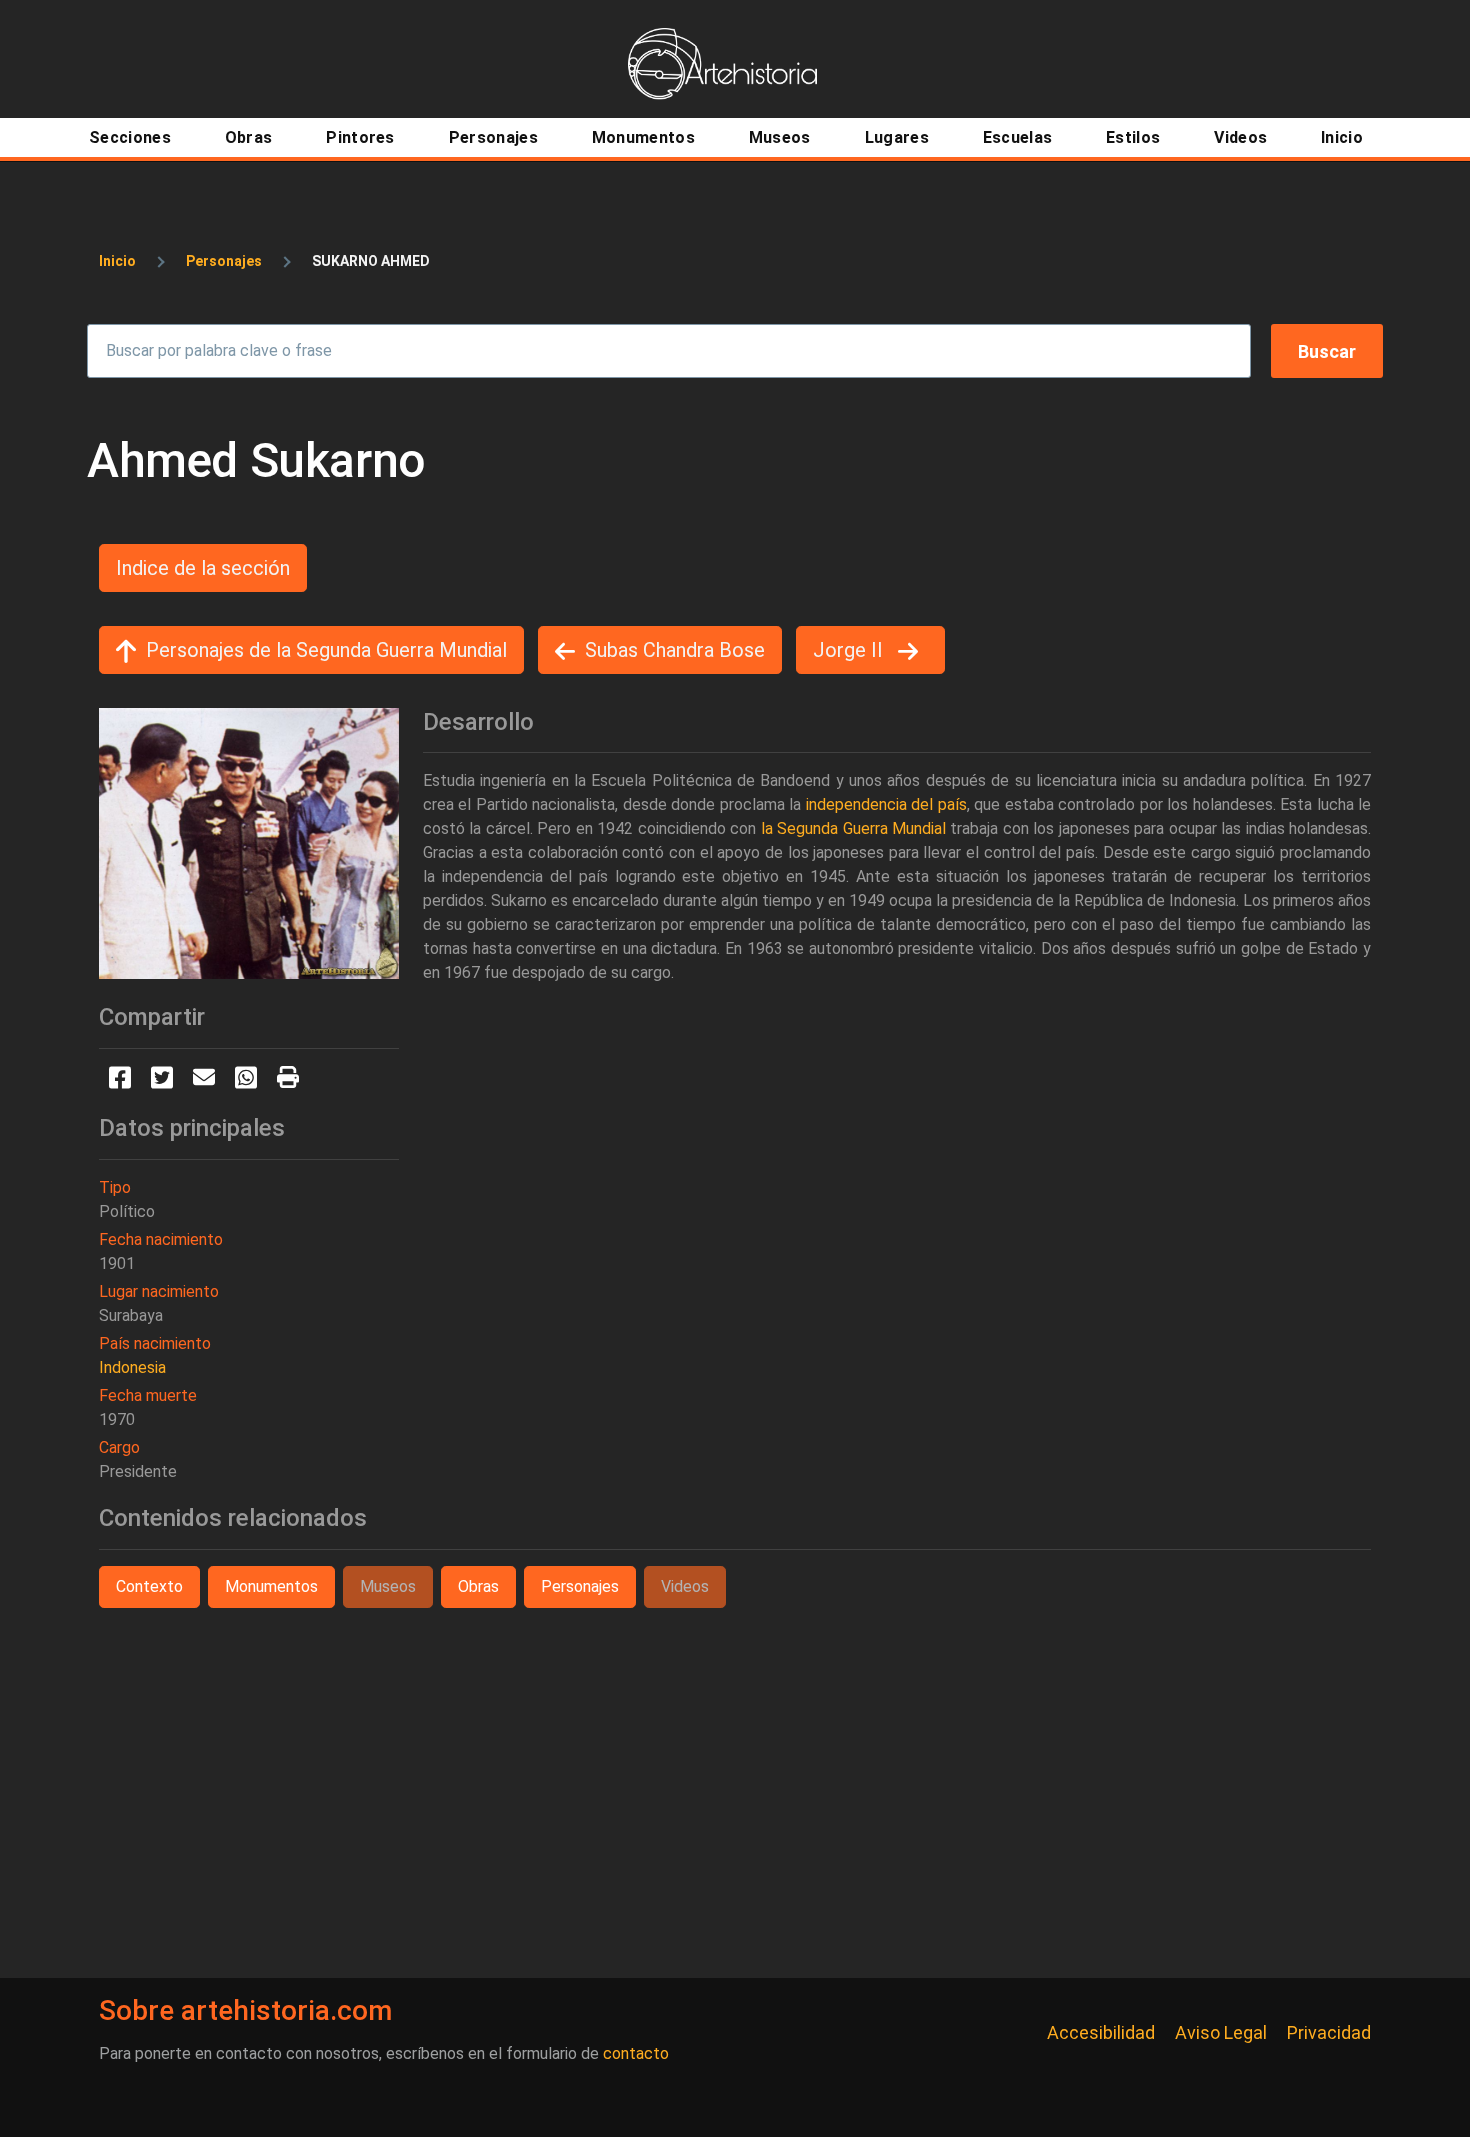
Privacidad (1329, 2032)
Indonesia (132, 1367)
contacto (636, 2053)
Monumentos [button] (271, 1586)
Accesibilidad (1101, 2032)
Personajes (224, 261)
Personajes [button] (580, 1586)
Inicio (117, 261)
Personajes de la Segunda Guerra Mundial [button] (326, 650)
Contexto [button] (149, 1586)
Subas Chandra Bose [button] (675, 650)
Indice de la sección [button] (203, 568)
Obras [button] (478, 1586)
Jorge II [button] (850, 650)
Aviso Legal (1221, 2032)
